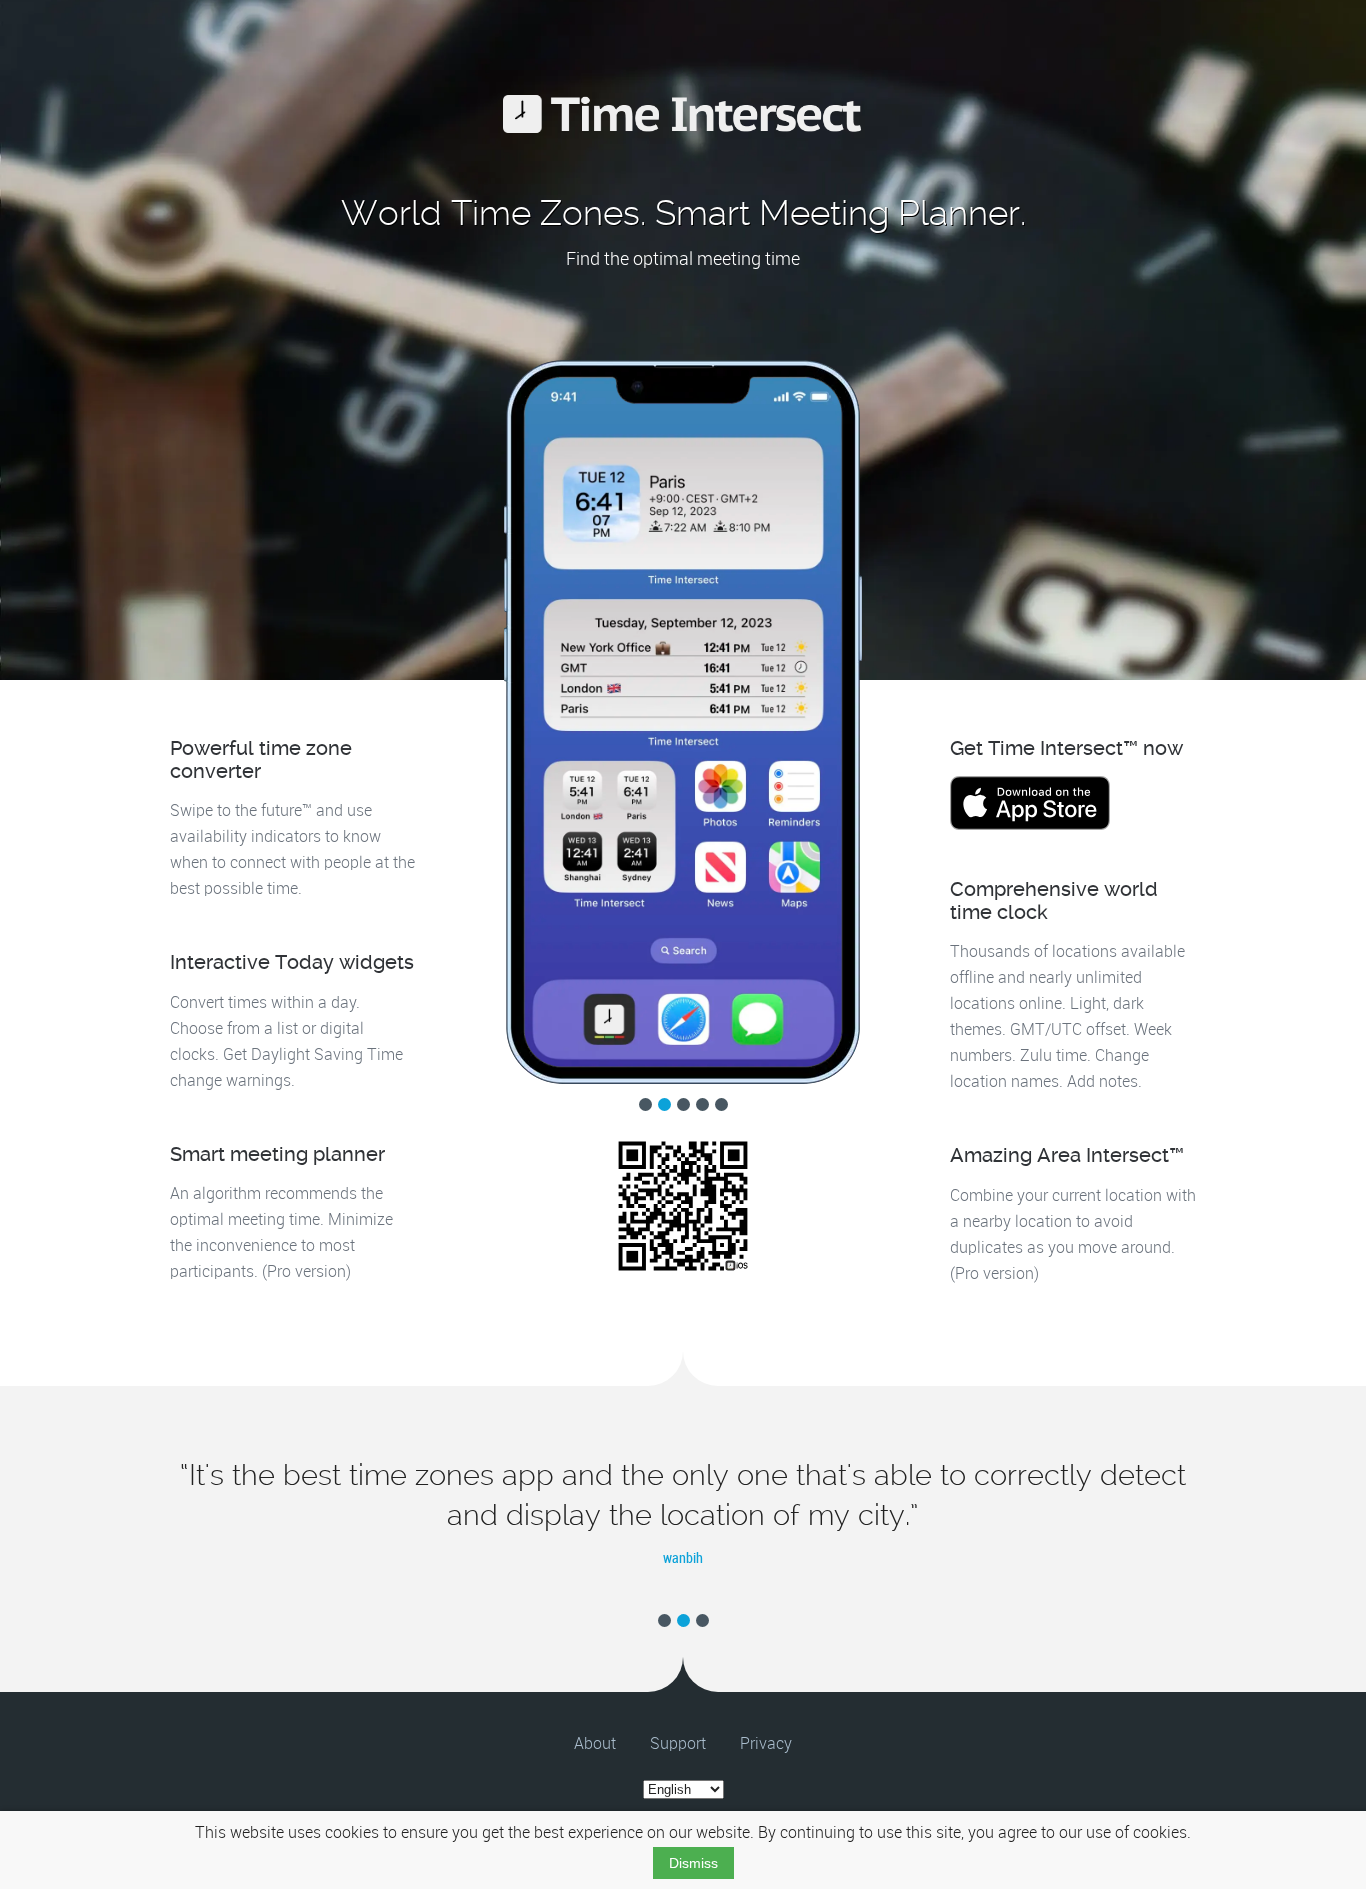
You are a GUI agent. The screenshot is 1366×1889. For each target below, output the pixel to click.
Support (678, 1744)
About (595, 1744)
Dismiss (693, 1863)
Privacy (766, 1744)
